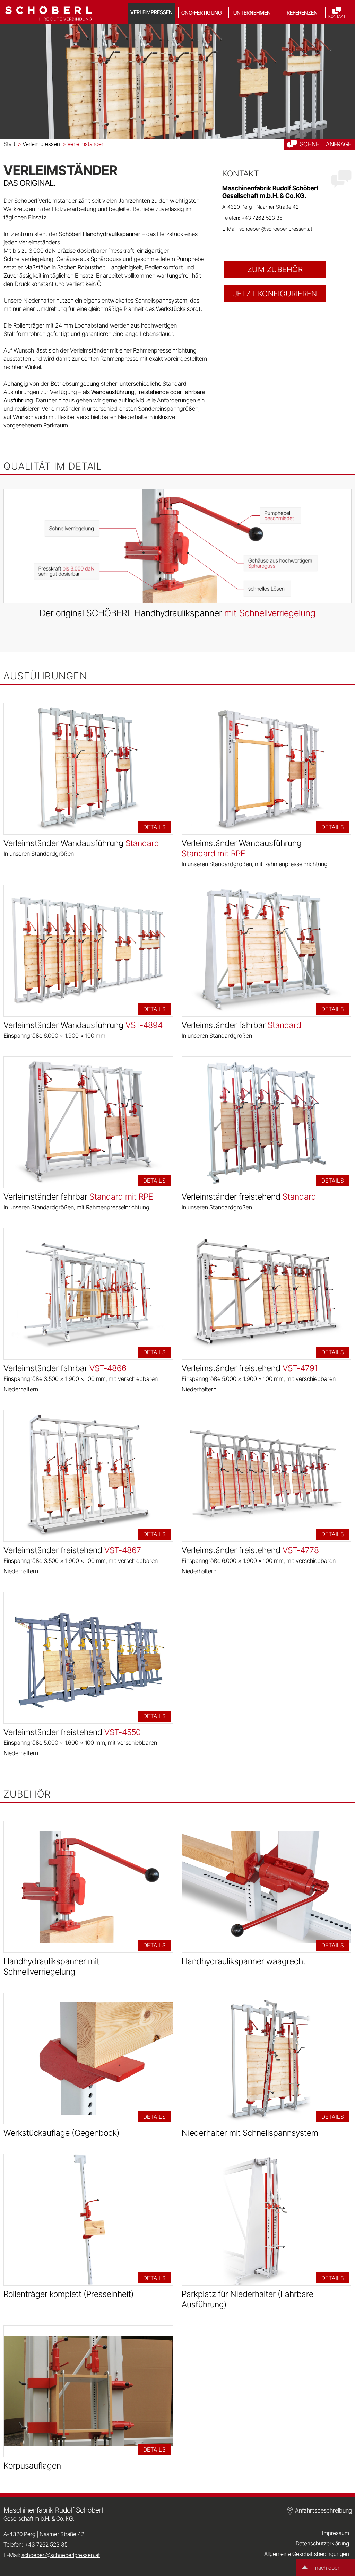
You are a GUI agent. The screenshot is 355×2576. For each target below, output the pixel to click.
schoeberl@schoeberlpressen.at (276, 229)
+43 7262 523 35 (262, 218)
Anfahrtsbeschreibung (324, 2510)
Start (9, 144)
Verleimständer (83, 144)
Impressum (336, 2533)
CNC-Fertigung (202, 13)
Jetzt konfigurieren (275, 294)
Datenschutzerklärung (322, 2543)
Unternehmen (252, 13)
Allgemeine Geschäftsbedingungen (307, 2554)
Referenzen (302, 13)
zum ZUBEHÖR (275, 269)
